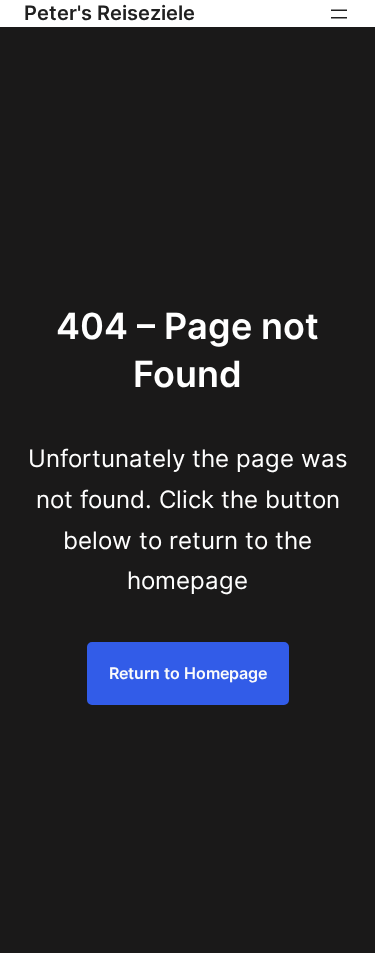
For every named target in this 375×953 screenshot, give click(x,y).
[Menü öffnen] (339, 14)
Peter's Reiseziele (109, 13)
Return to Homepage (188, 673)
